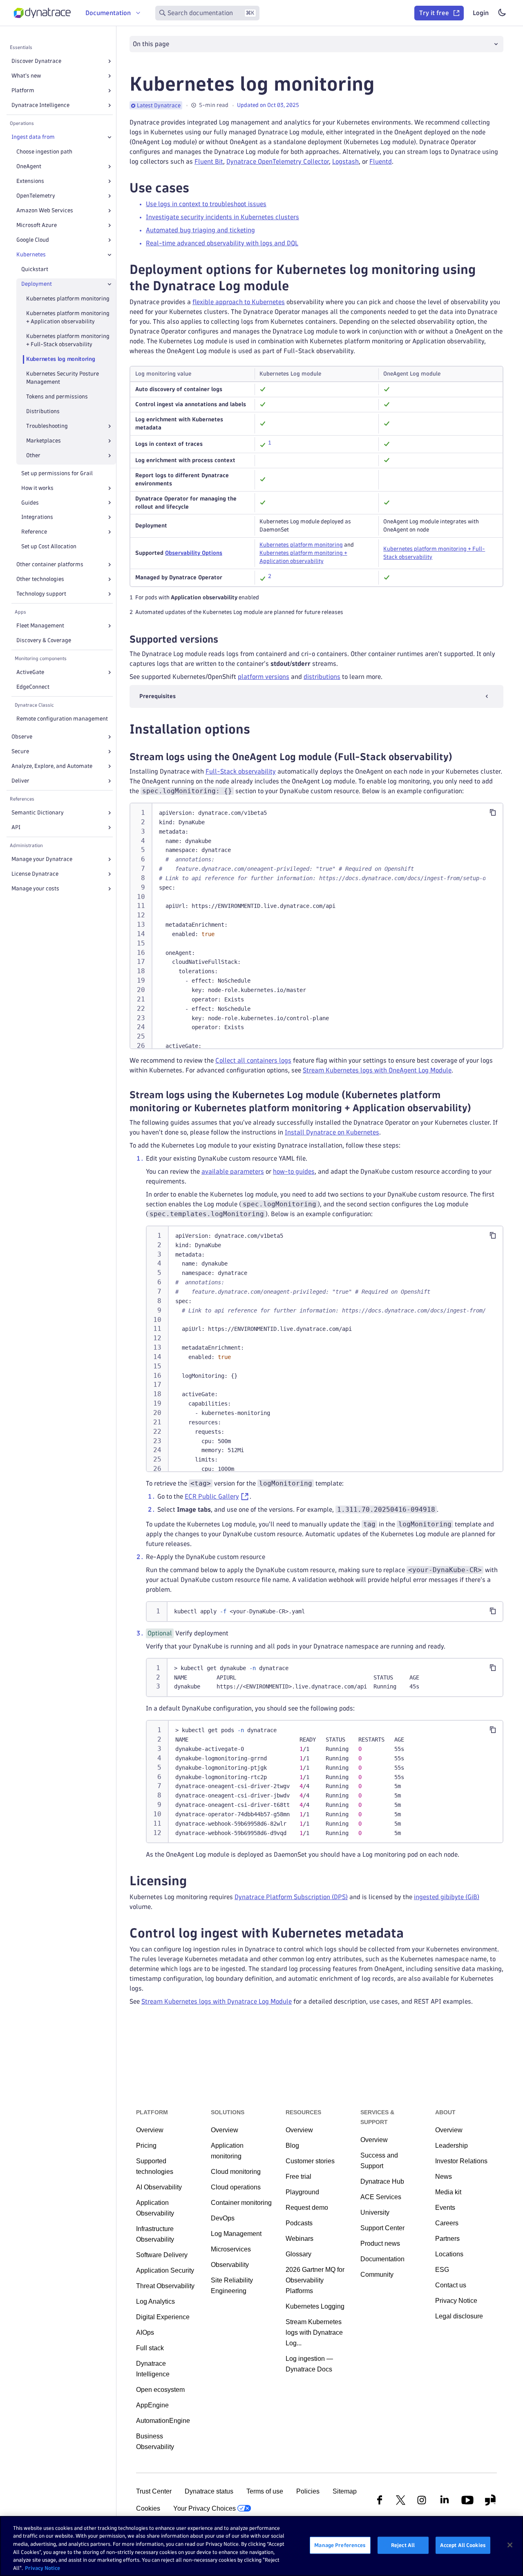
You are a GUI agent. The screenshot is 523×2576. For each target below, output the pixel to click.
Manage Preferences (340, 2545)
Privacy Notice (42, 2567)
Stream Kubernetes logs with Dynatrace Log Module (217, 2001)
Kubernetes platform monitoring (68, 299)
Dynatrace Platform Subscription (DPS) (291, 1897)
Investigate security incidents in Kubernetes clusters (222, 217)
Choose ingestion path (44, 152)
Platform (23, 90)
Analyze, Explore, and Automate (52, 766)
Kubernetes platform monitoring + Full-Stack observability (68, 340)
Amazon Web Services (45, 210)
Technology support (41, 594)
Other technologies (40, 579)
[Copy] (493, 812)
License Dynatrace (35, 874)
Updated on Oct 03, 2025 (268, 105)
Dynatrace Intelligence (40, 105)
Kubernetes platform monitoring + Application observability (68, 317)
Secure (20, 751)
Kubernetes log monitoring (61, 359)
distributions (322, 677)
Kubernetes (31, 255)
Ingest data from (33, 137)
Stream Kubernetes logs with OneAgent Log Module (377, 1070)
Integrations (37, 517)
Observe (22, 737)
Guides (30, 503)
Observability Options (194, 553)
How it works (37, 488)
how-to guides (294, 1171)
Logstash (345, 161)
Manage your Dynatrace (42, 859)
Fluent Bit (209, 161)
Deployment (37, 284)
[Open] (110, 61)
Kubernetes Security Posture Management (63, 378)
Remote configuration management (62, 719)
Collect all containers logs (253, 1060)
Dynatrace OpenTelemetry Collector (278, 161)
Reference (34, 532)
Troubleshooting (47, 426)
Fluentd (381, 161)
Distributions (43, 411)
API (16, 827)
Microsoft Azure (37, 225)
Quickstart (35, 269)
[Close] (110, 137)
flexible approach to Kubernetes (239, 302)
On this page (151, 44)
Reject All (403, 2545)
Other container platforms (50, 564)
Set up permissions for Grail (57, 473)
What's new (26, 76)
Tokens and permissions (57, 397)
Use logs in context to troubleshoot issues (206, 204)
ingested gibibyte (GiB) (447, 1897)
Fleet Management (40, 626)
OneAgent (29, 166)
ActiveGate (30, 672)
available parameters (233, 1171)
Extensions (30, 181)
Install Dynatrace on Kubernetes (332, 1132)
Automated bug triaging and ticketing (200, 230)
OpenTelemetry (36, 196)
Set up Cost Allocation (49, 546)
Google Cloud (33, 240)
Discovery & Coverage (44, 640)
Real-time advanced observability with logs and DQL (222, 243)
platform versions (264, 677)
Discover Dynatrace (36, 61)
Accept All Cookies (463, 2545)
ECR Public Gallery (212, 1496)
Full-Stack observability (241, 771)
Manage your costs (35, 889)
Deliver (20, 781)
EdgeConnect (33, 687)
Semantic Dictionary (38, 813)
